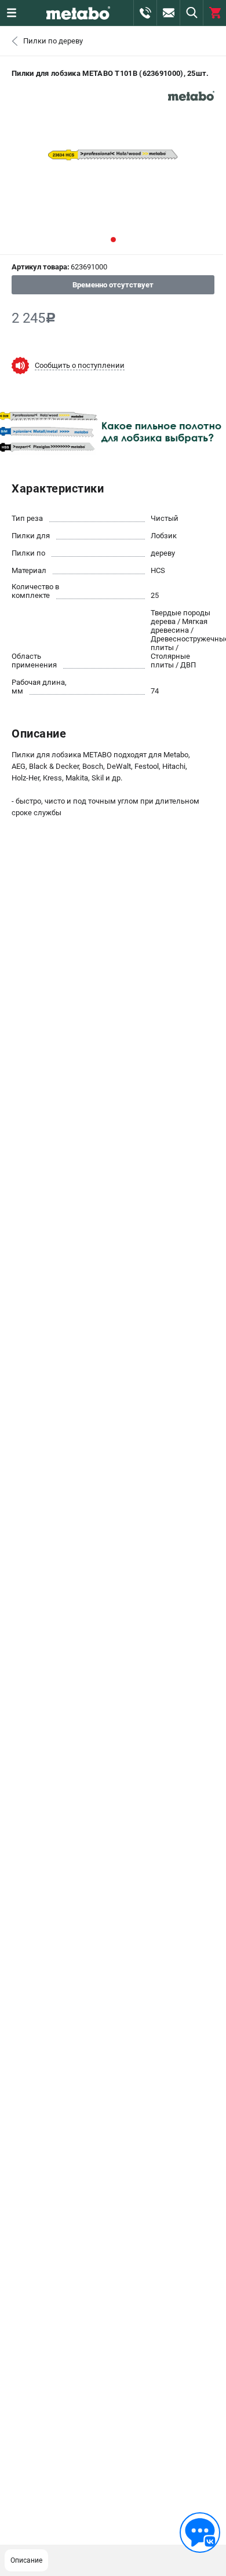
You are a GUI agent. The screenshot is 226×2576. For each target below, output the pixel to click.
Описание (26, 2560)
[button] (113, 240)
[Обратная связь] (200, 2533)
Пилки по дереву (53, 41)
